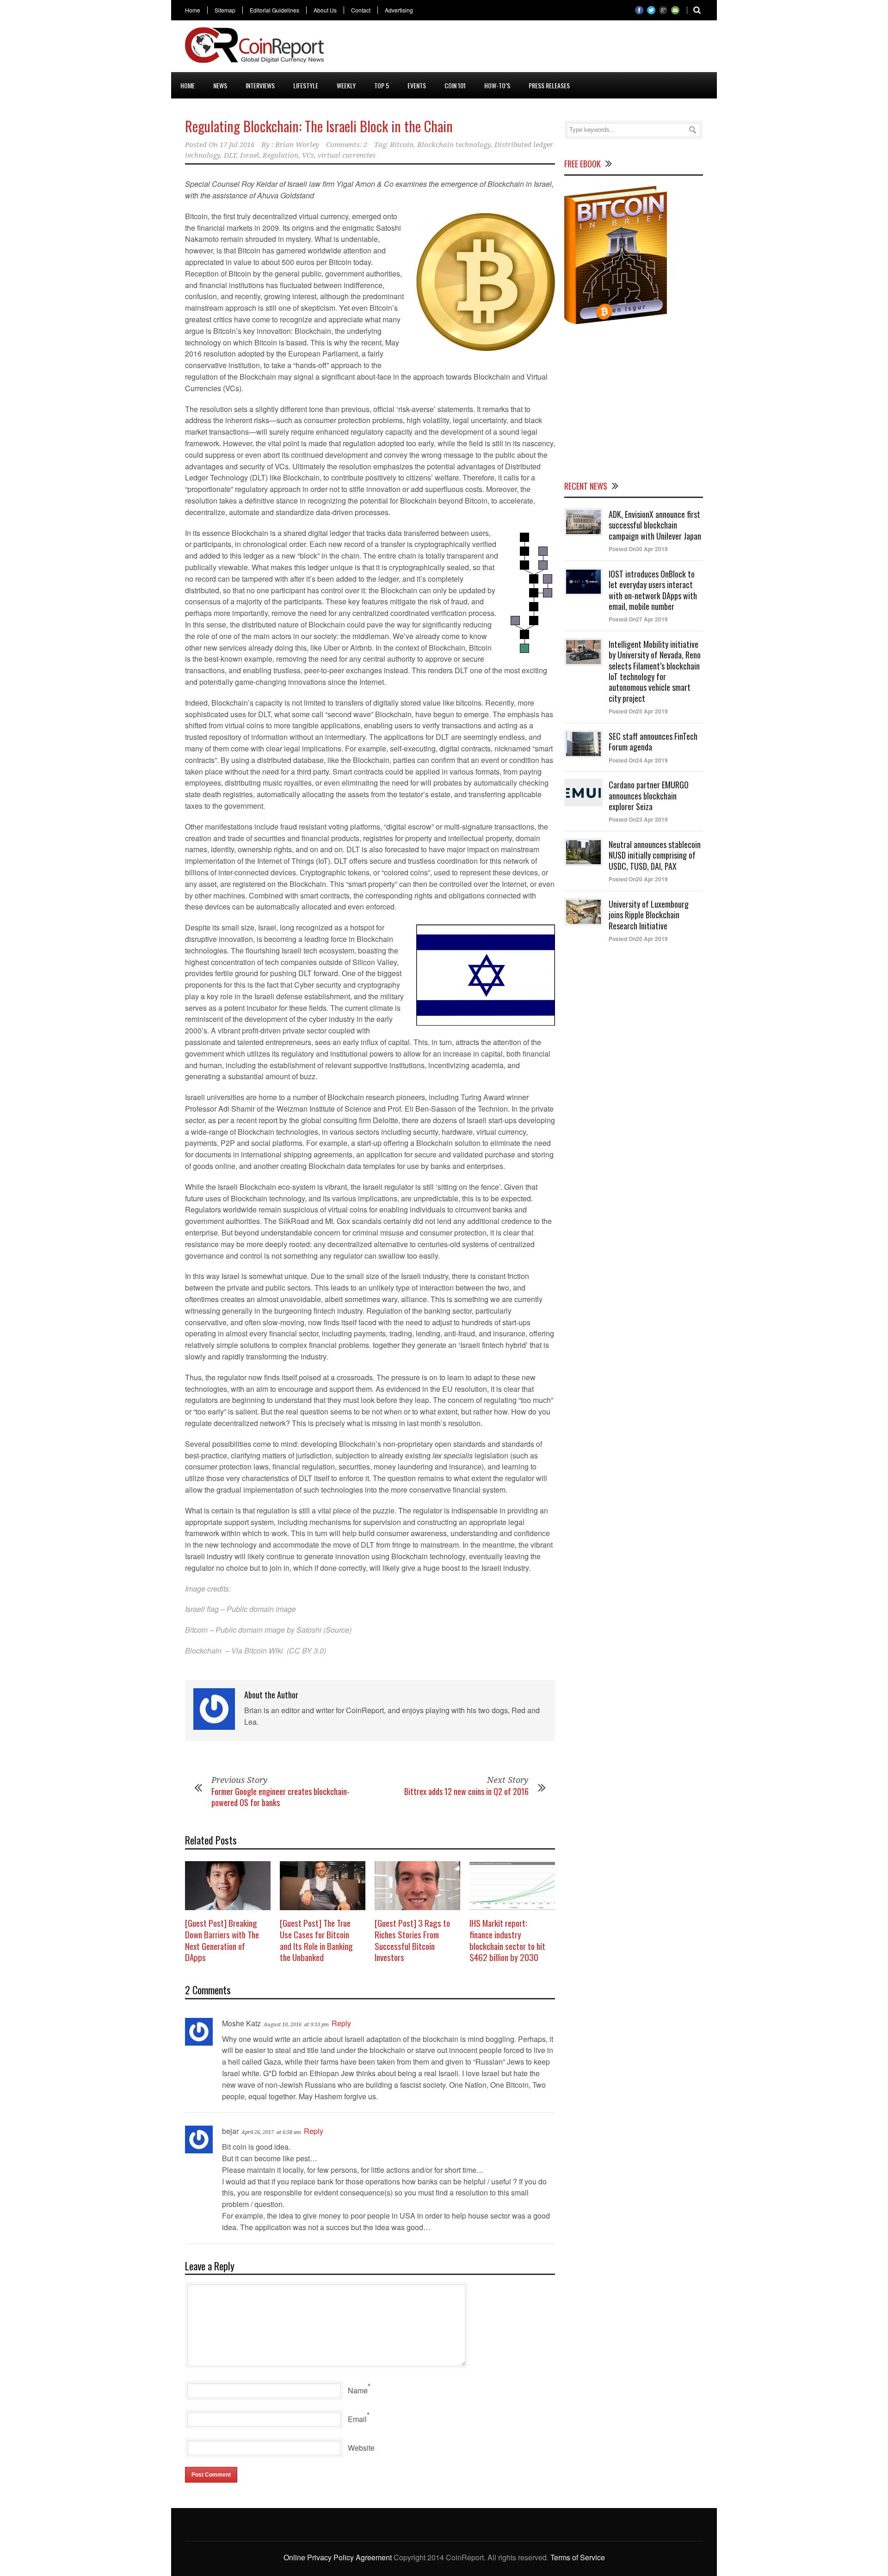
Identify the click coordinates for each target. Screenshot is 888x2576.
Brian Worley (297, 145)
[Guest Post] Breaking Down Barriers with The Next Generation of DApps (222, 1940)
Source (337, 1630)
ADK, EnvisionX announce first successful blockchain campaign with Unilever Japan (655, 525)
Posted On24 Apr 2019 (638, 760)
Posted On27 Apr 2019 (638, 619)
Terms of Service (578, 2557)
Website (361, 2448)
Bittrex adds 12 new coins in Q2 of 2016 (466, 1791)
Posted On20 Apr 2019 (638, 879)
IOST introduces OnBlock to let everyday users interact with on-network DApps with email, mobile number (653, 590)
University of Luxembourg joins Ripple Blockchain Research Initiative (649, 915)
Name (358, 2390)
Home (193, 10)
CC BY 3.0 (306, 1651)
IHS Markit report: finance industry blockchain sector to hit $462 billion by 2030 (507, 1940)
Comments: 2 (347, 145)
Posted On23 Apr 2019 (638, 819)
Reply (341, 2023)
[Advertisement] (535, 48)
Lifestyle (306, 85)
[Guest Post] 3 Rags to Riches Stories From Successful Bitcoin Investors (412, 1940)
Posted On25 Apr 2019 (638, 711)
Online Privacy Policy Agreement (338, 2557)
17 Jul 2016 (237, 145)
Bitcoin (402, 145)
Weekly (346, 85)
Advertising (399, 10)
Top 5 (382, 85)
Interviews (260, 85)
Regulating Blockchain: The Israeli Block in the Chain (319, 126)
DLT (230, 155)
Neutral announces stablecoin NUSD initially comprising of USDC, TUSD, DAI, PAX (655, 855)
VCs (308, 155)
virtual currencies (347, 155)
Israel (250, 155)
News (220, 85)
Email (357, 2419)
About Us (325, 10)
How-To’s (497, 85)
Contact (361, 10)
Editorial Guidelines (274, 10)
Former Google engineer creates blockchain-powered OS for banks (281, 1797)
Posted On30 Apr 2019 (638, 549)
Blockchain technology (454, 145)
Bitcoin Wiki (264, 1651)
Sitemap (225, 10)
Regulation (281, 155)
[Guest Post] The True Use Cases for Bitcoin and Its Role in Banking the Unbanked (316, 1940)
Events (417, 85)
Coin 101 (455, 85)
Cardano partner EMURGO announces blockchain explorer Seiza (649, 796)
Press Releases (549, 85)
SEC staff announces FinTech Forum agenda (653, 741)
